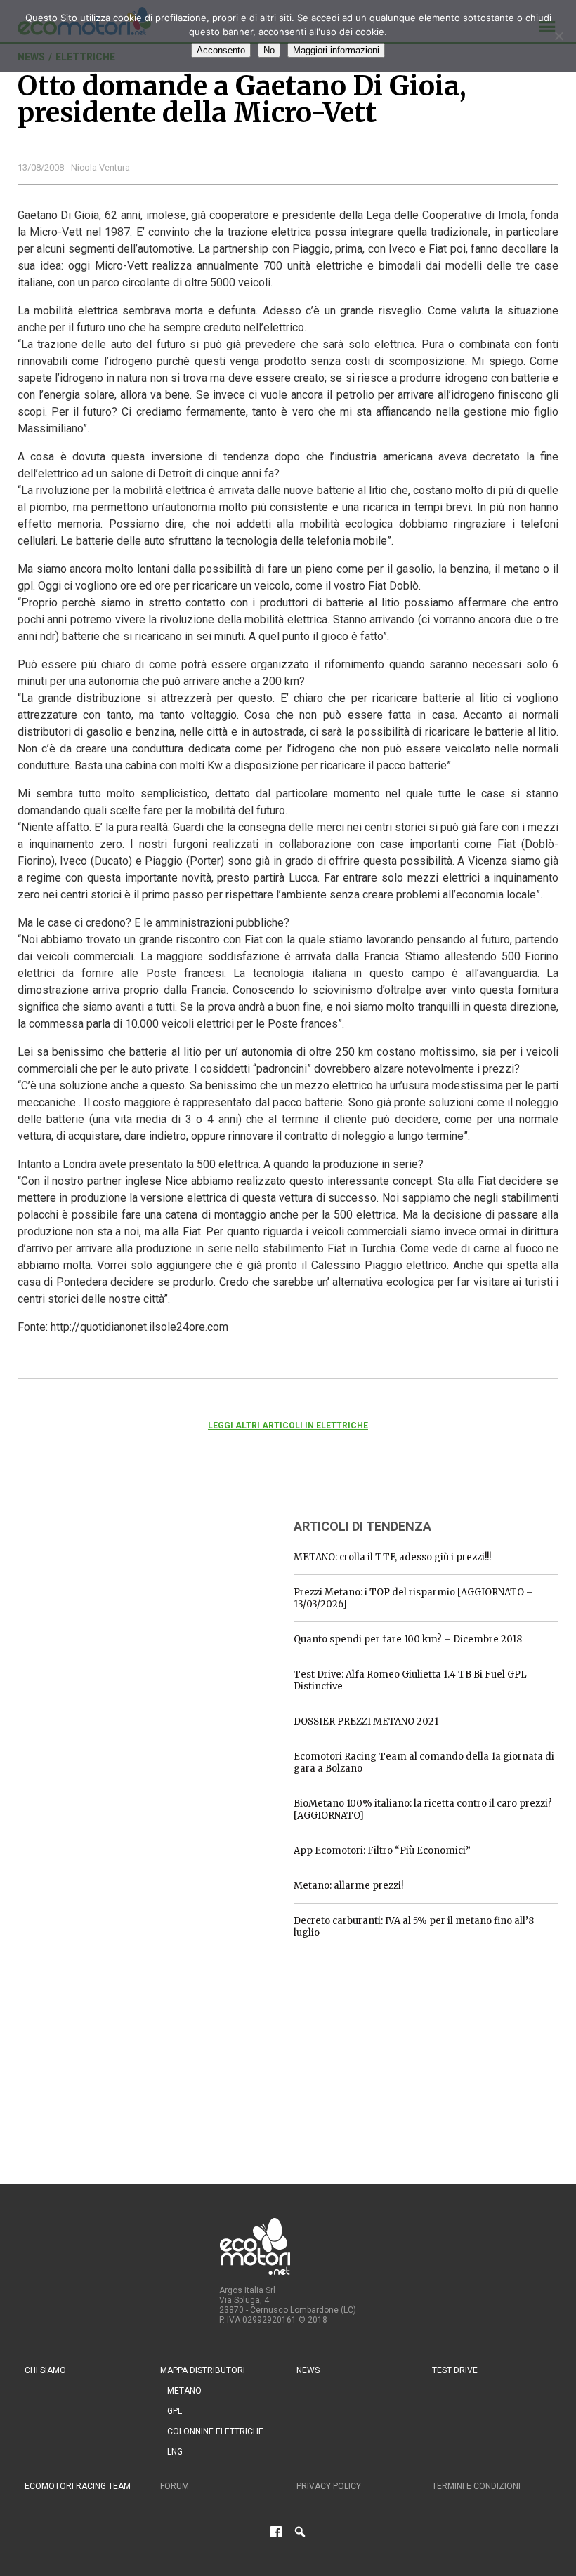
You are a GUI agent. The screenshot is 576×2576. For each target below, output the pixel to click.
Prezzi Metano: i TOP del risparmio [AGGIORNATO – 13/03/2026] (413, 1598)
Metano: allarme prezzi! (348, 1886)
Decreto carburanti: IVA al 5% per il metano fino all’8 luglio (414, 1927)
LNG (175, 2452)
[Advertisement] (123, 1594)
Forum (175, 2486)
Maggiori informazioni (336, 50)
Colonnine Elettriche (215, 2431)
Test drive (455, 2370)
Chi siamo (45, 2370)
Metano (184, 2391)
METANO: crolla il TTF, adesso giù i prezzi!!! (392, 1557)
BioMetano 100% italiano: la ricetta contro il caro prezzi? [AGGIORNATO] (423, 1810)
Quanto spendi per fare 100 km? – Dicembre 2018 (408, 1639)
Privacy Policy (329, 2486)
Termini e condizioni (476, 2486)
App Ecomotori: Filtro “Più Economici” (382, 1851)
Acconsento (221, 50)
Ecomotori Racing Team (78, 2486)
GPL (175, 2411)
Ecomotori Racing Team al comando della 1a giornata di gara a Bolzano (424, 1762)
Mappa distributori (203, 2370)
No (269, 50)
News (308, 2370)
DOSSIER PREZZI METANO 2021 (366, 1721)
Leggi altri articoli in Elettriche (288, 1426)
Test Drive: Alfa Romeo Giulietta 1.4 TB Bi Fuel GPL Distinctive (410, 1680)
